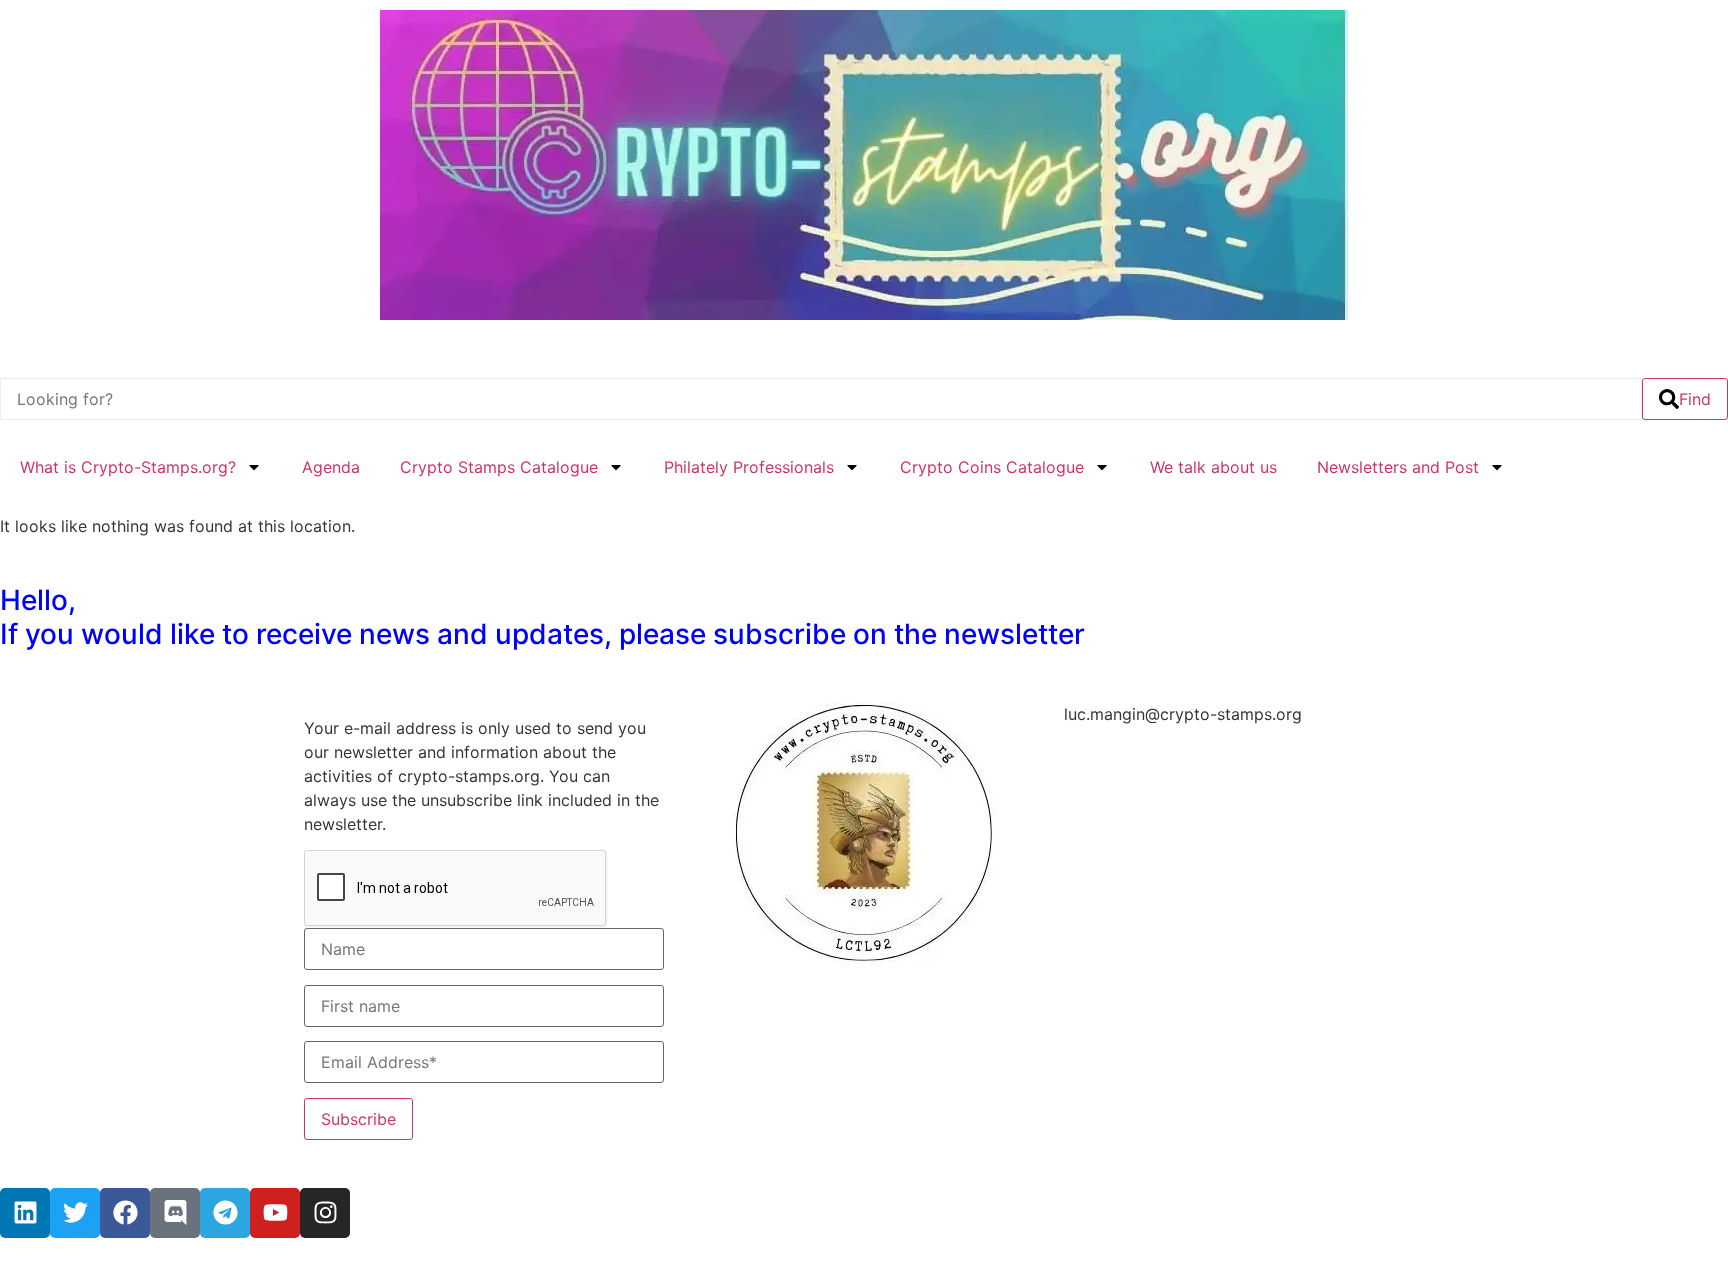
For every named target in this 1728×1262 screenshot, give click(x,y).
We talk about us (1213, 467)
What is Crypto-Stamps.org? (128, 467)
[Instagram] (325, 1213)
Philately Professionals (749, 467)
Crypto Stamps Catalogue (499, 467)
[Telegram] (225, 1213)
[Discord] (175, 1213)
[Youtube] (275, 1213)
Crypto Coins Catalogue (992, 467)
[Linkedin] (25, 1213)
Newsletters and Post (1398, 467)
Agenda (331, 467)
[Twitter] (75, 1213)
